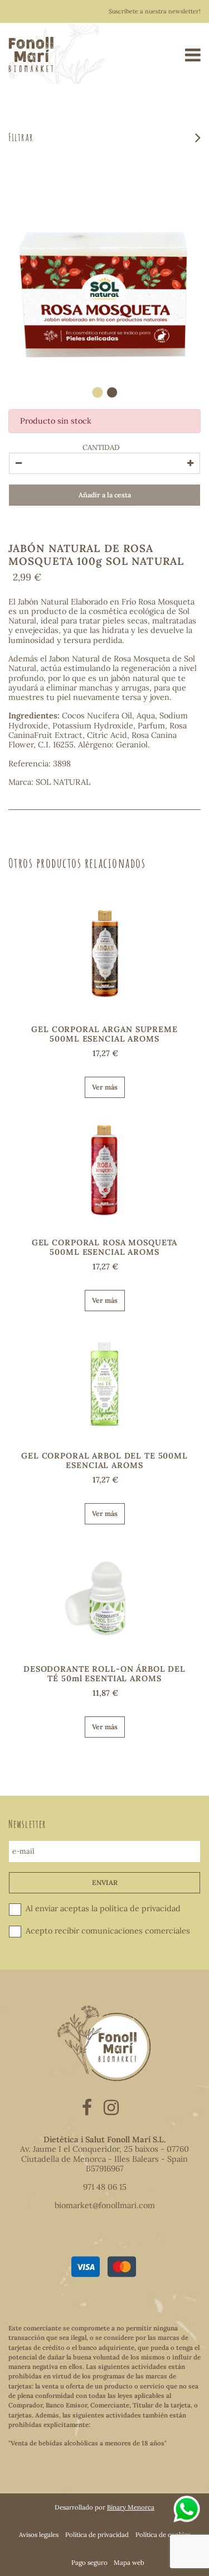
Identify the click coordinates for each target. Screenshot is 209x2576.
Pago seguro (89, 2562)
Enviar (105, 1882)
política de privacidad (140, 1908)
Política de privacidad (97, 2534)
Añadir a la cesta (105, 495)
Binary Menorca (131, 2507)
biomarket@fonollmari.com (105, 2205)
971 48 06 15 (105, 2187)
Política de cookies (163, 2534)
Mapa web (129, 2562)
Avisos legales (39, 2534)
